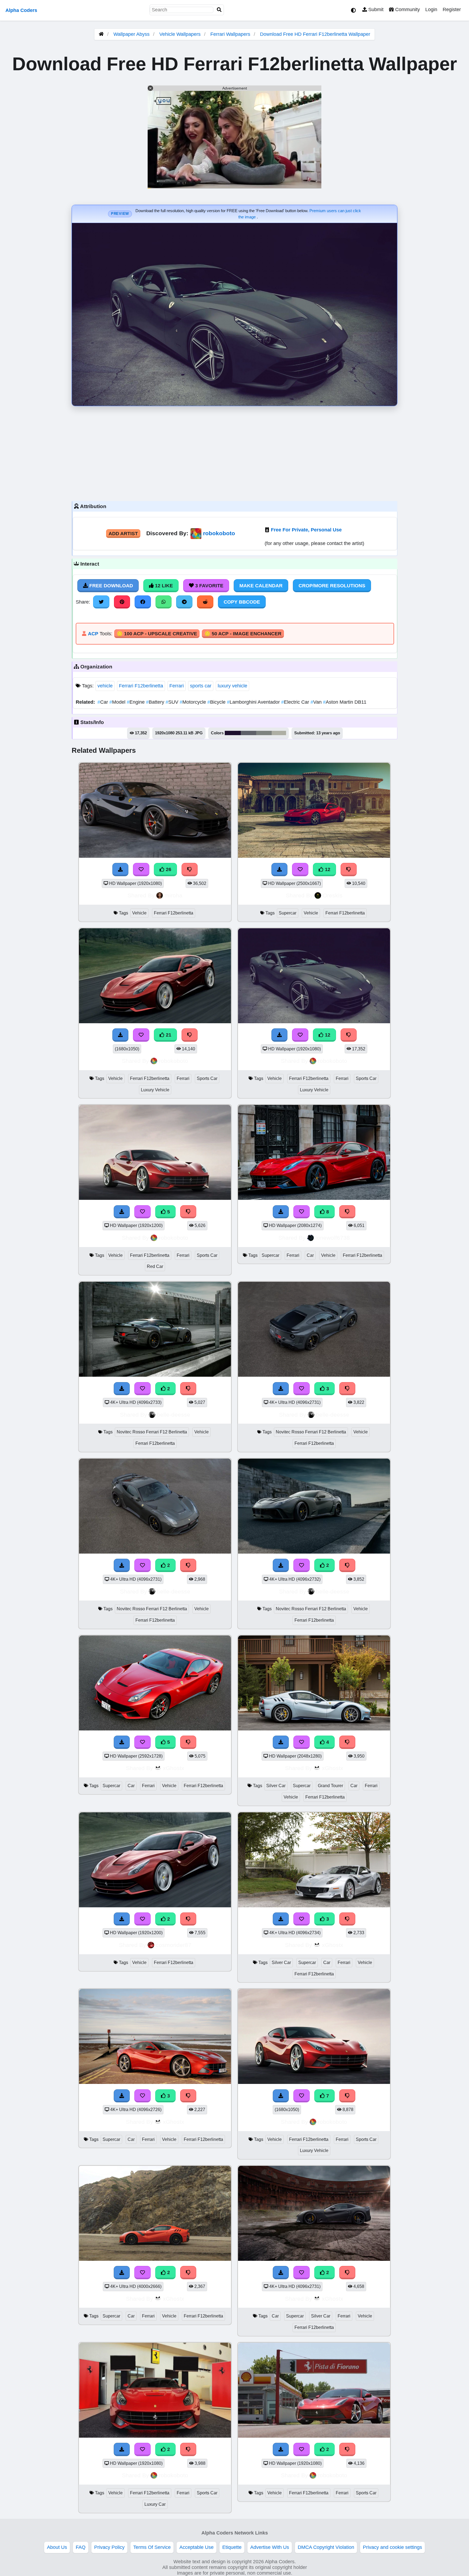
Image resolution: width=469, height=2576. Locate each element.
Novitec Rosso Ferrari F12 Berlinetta (152, 1432)
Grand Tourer (330, 1786)
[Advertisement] (234, 452)
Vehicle (139, 913)
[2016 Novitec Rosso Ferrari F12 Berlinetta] (155, 1375)
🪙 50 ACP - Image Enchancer (243, 634)
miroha (173, 895)
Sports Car (207, 1078)
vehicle (105, 686)
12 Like (163, 586)
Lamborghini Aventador (254, 702)
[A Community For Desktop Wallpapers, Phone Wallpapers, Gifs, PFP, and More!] (101, 34)
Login (431, 9)
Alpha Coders (21, 10)
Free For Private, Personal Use (306, 530)
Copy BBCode (242, 602)
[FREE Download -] (122, 1389)
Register (452, 9)
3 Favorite (209, 586)
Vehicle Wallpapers (181, 34)
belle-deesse (174, 1415)
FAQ (81, 2547)
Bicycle (217, 702)
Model (118, 702)
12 (327, 869)
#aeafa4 (279, 733)
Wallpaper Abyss (131, 34)
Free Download (110, 586)
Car (103, 702)
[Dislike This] (188, 1389)
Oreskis (333, 895)
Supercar (288, 913)
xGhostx (174, 1768)
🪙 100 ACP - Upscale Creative (157, 634)
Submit (375, 9)
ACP (93, 634)
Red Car (155, 1266)
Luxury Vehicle (155, 1090)
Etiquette (232, 2547)
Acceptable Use (197, 2547)
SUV (173, 702)
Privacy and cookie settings (392, 2547)
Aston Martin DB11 (345, 702)
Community (407, 9)
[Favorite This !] (142, 1389)
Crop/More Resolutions (332, 586)
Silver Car (276, 1786)
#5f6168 (248, 733)
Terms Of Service (152, 2547)
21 (168, 1035)
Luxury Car (155, 2504)
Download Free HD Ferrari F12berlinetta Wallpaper (315, 34)
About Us (57, 2547)
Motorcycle (194, 702)
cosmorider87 (174, 1945)
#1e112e (233, 733)
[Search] (219, 10)
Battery (156, 702)
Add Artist (123, 534)
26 (168, 869)
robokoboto (219, 533)
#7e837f (264, 733)
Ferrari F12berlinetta (141, 686)
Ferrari (177, 686)
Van (317, 702)
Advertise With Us (270, 2547)
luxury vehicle (232, 686)
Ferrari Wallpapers (231, 34)
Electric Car (296, 702)
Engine (136, 702)
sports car (201, 686)
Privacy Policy (109, 2547)
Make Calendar (261, 586)
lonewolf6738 (333, 1238)
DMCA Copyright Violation (326, 2547)
